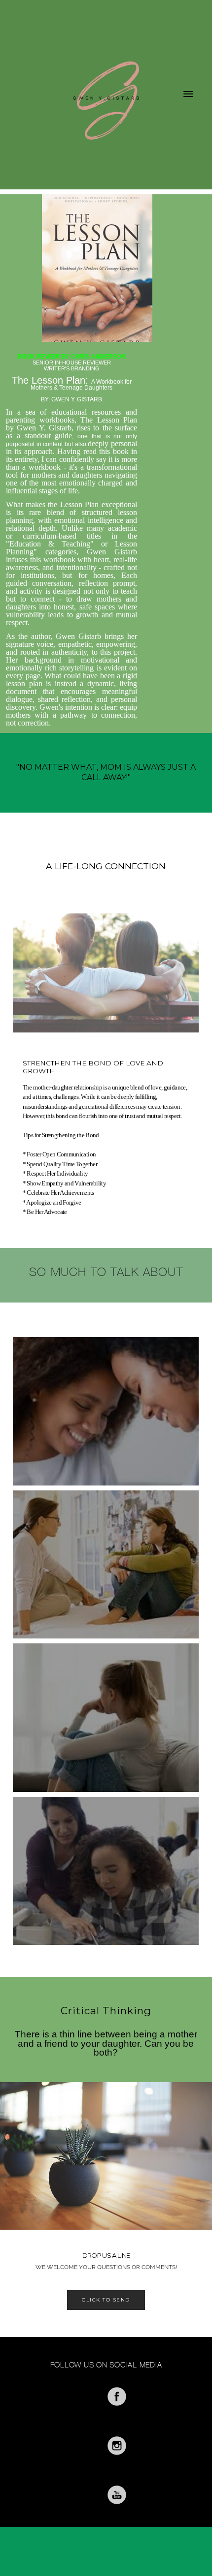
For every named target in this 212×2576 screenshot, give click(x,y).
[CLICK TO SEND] (106, 2313)
